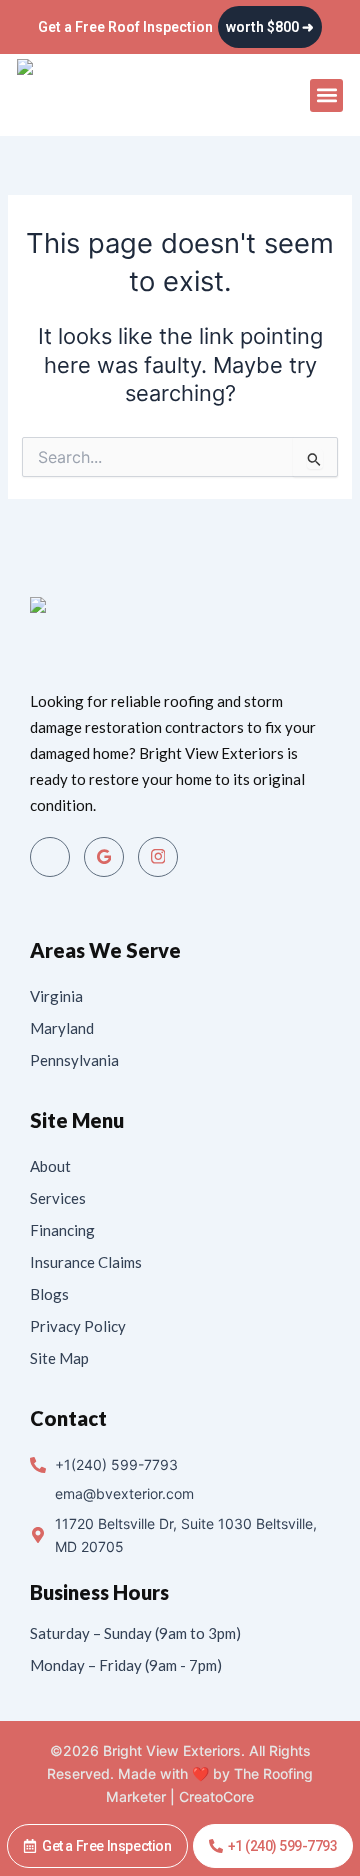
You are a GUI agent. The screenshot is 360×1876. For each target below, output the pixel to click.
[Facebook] (50, 857)
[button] (326, 95)
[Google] (104, 857)
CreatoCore (216, 1796)
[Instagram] (158, 857)
